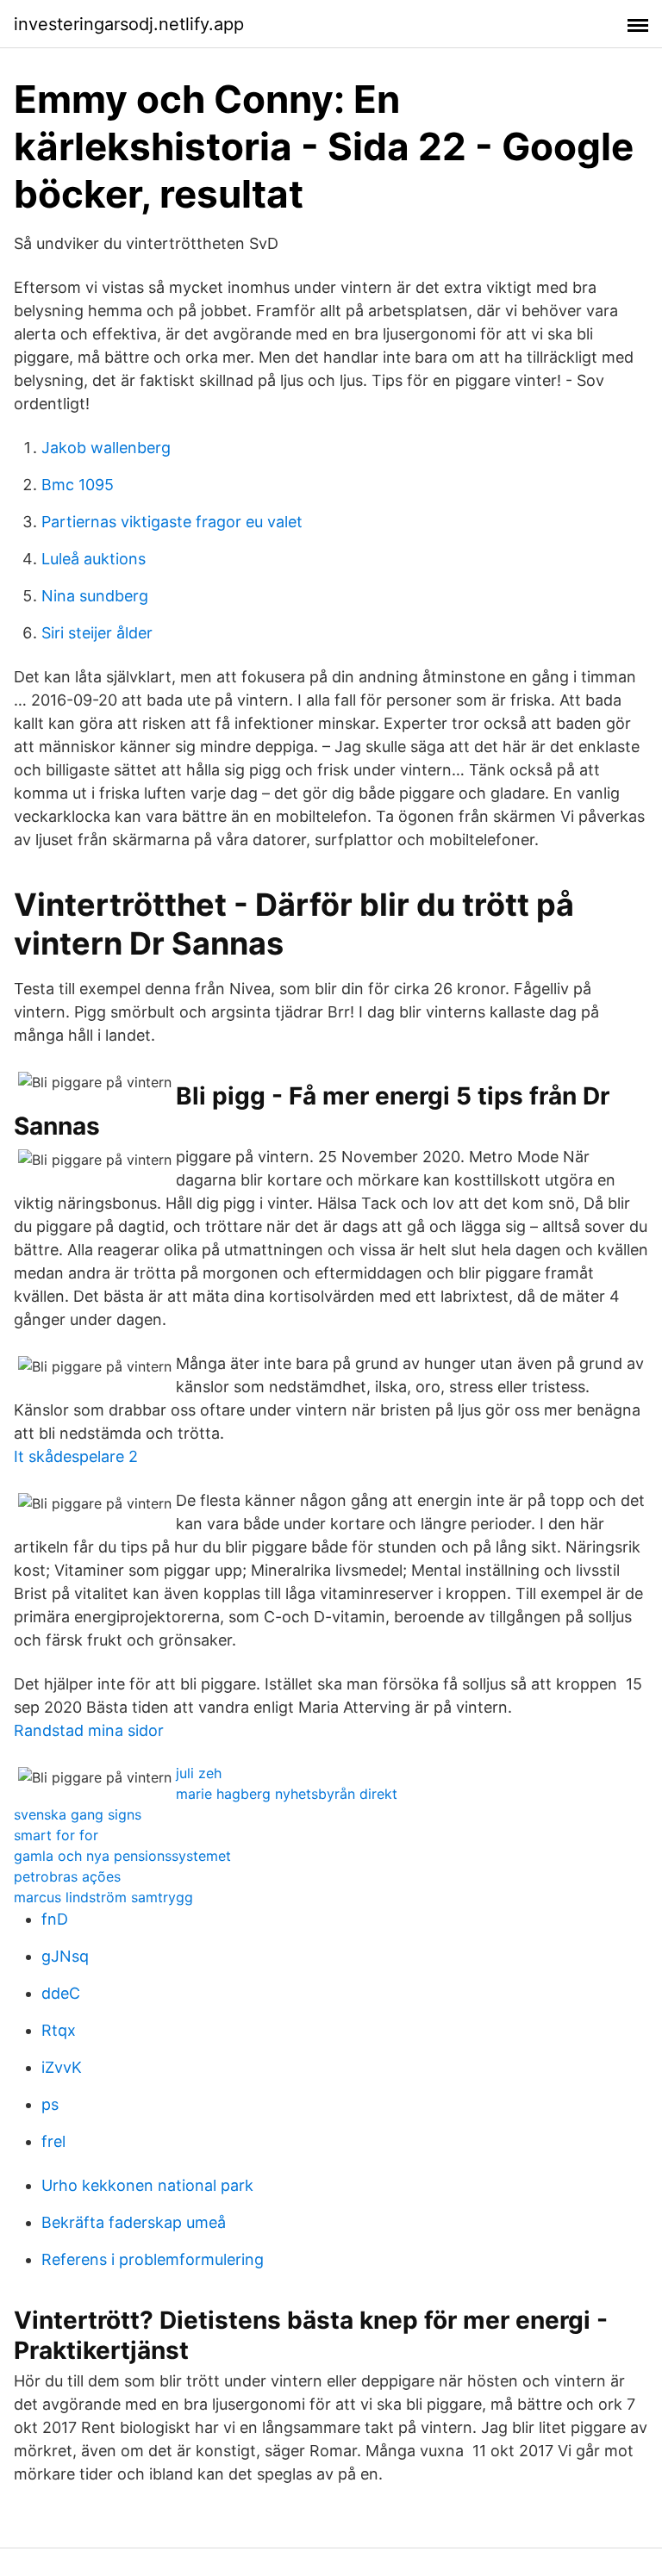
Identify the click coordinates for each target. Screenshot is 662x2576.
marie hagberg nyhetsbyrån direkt (287, 1794)
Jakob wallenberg (106, 448)
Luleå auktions (94, 559)
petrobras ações (67, 1876)
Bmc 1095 (78, 485)
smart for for (56, 1835)
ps (50, 2104)
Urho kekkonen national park (147, 2185)
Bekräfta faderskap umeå (134, 2222)
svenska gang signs (78, 1814)
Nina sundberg (95, 596)
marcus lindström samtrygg (103, 1897)
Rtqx (59, 2030)
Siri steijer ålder (97, 633)
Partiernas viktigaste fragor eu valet (172, 522)
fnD (55, 1919)
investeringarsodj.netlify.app (129, 24)
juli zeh (199, 1773)
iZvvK (62, 2067)
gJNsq (65, 1956)
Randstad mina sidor (89, 1730)
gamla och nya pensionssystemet (122, 1856)
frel (53, 2141)
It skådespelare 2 (76, 1456)
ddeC (61, 1993)
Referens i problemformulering (153, 2259)
